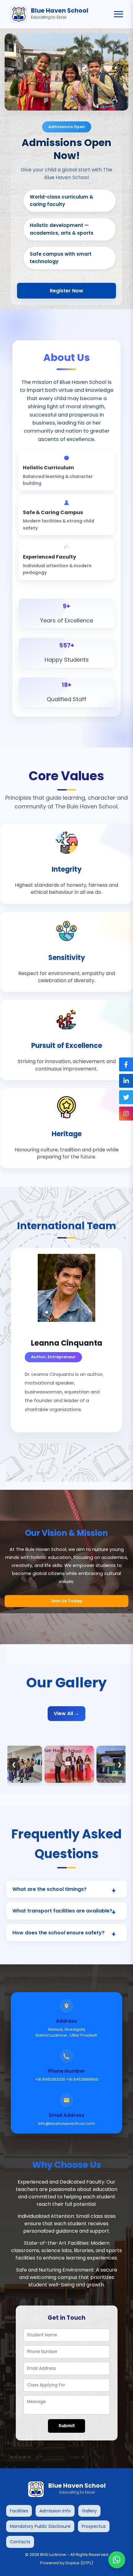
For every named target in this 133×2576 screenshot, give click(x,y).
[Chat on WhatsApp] (117, 2560)
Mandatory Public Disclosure (40, 2526)
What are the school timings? (49, 1889)
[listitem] (66, 864)
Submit (67, 2426)
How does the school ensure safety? (58, 1933)
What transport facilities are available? (62, 1911)
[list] (66, 1764)
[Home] (19, 14)
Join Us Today (66, 1601)
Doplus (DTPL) (79, 2563)
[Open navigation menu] (118, 14)
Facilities (19, 2511)
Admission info (55, 2511)
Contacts (20, 2542)
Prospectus (94, 2526)
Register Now (66, 291)
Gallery (89, 2511)
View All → (66, 1713)
